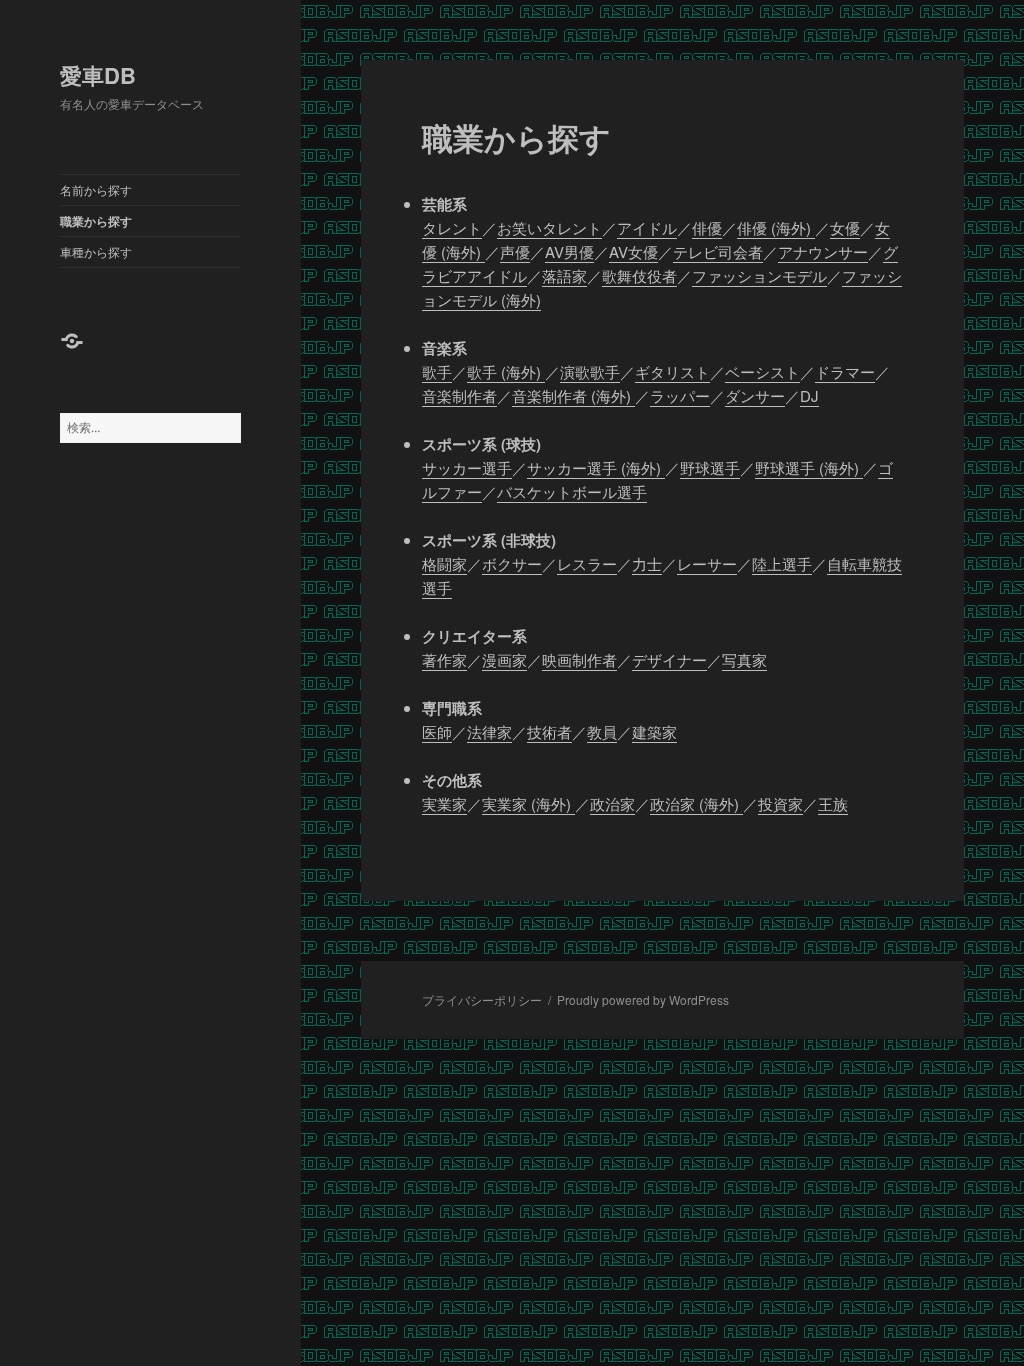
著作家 (444, 659)
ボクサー (512, 563)
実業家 (444, 803)
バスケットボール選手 (572, 491)
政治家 (612, 803)
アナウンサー (823, 251)
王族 (833, 803)
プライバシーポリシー (482, 999)
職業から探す (96, 221)
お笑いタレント (549, 227)
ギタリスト (672, 371)
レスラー (587, 563)
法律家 (489, 731)
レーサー (707, 563)
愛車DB (98, 75)
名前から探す (96, 189)
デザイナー (669, 659)
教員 (602, 731)
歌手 (437, 371)
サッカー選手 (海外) (596, 467)
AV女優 (633, 251)
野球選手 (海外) (809, 467)
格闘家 (444, 563)
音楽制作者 (459, 395)
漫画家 (504, 659)
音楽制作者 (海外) (573, 395)
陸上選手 (782, 563)
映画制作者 (579, 659)
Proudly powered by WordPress (643, 999)
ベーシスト (762, 371)
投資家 (780, 803)
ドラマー (845, 371)
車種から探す (96, 251)
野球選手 (710, 467)
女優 (845, 227)
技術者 (549, 731)
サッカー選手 (467, 467)
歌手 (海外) (506, 371)
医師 (437, 731)
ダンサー (755, 395)
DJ (809, 395)
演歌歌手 (590, 371)
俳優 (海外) (776, 227)
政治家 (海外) (696, 803)
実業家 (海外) (528, 803)
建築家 (654, 731)
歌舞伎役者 (639, 275)
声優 (515, 251)
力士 (647, 563)
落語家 (564, 275)
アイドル (647, 227)
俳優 (707, 227)
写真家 (744, 659)
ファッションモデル (759, 275)
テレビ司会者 (718, 251)
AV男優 (569, 251)
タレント (452, 227)
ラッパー (680, 395)
